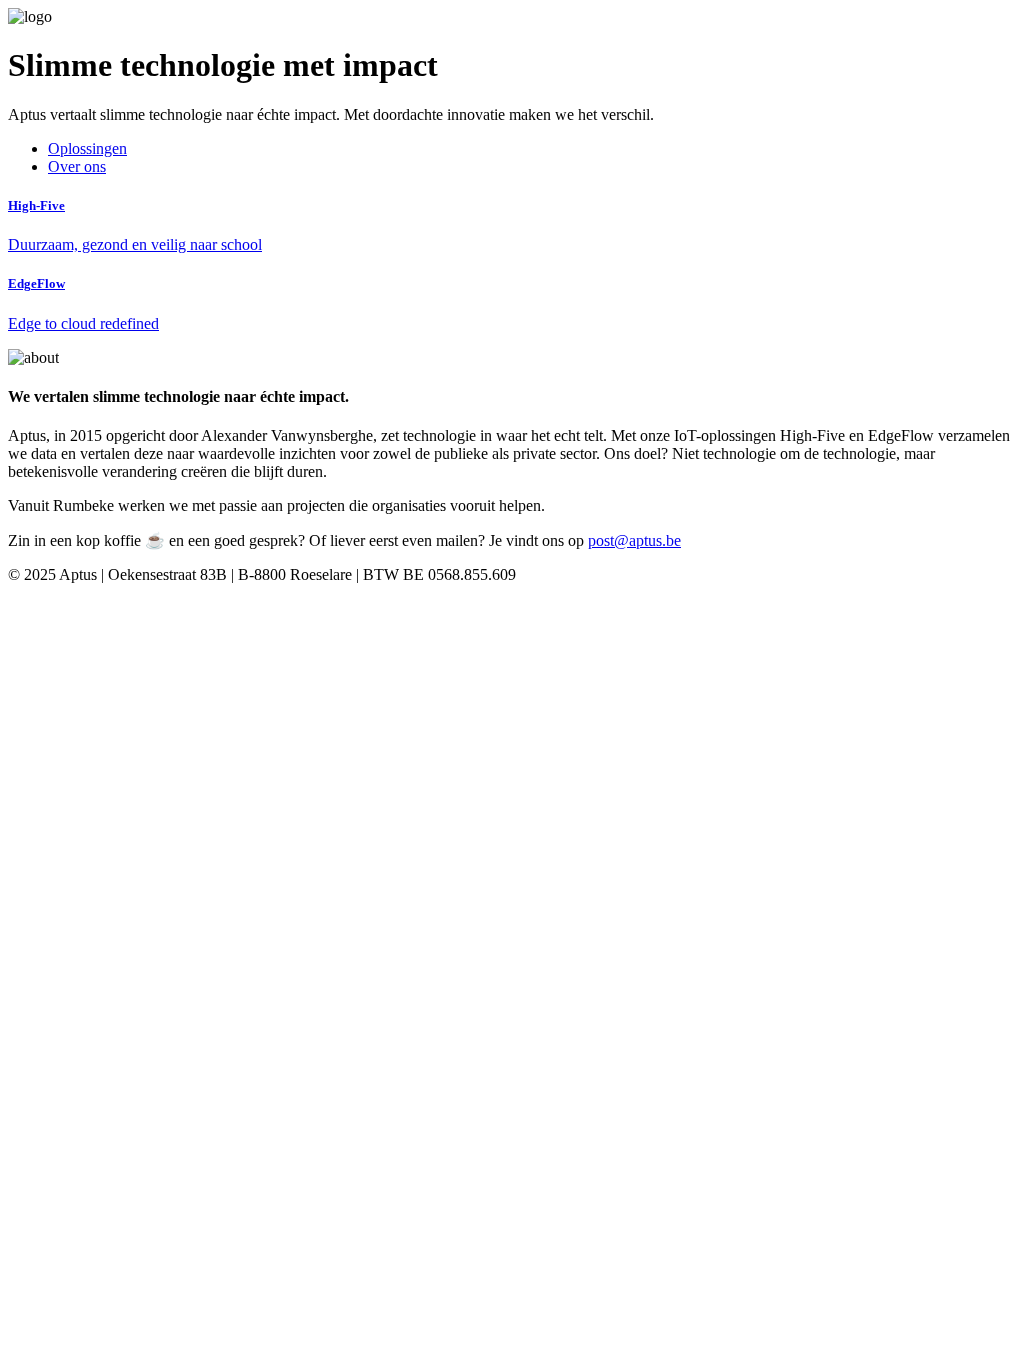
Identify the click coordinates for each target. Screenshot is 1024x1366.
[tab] (87, 148)
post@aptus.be (634, 540)
